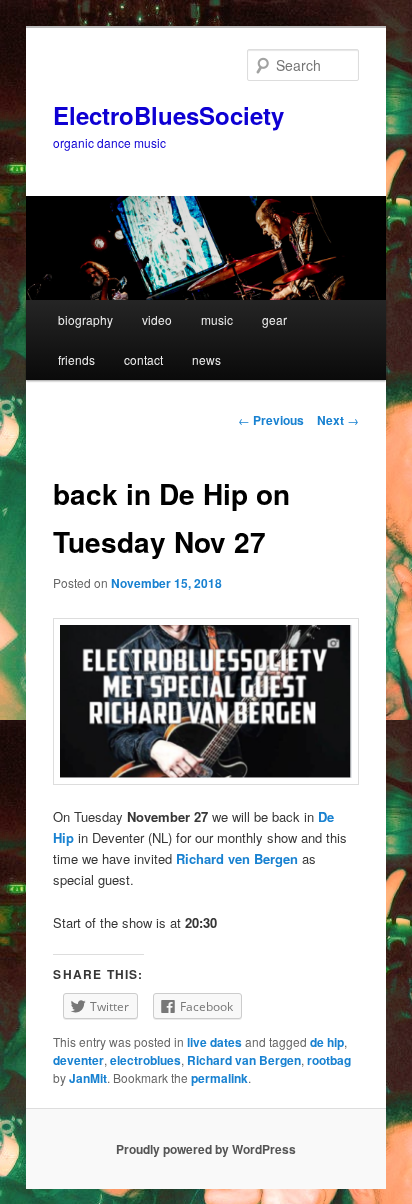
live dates (214, 1042)
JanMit (88, 1078)
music (217, 319)
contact (143, 359)
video (157, 319)
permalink (219, 1078)
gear (274, 319)
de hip (327, 1042)
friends (76, 359)
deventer (78, 1060)
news (206, 359)
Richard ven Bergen (237, 858)
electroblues (145, 1060)
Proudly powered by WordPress (206, 1149)
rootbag (329, 1060)
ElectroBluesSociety (168, 115)
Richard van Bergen (244, 1060)
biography (85, 319)
